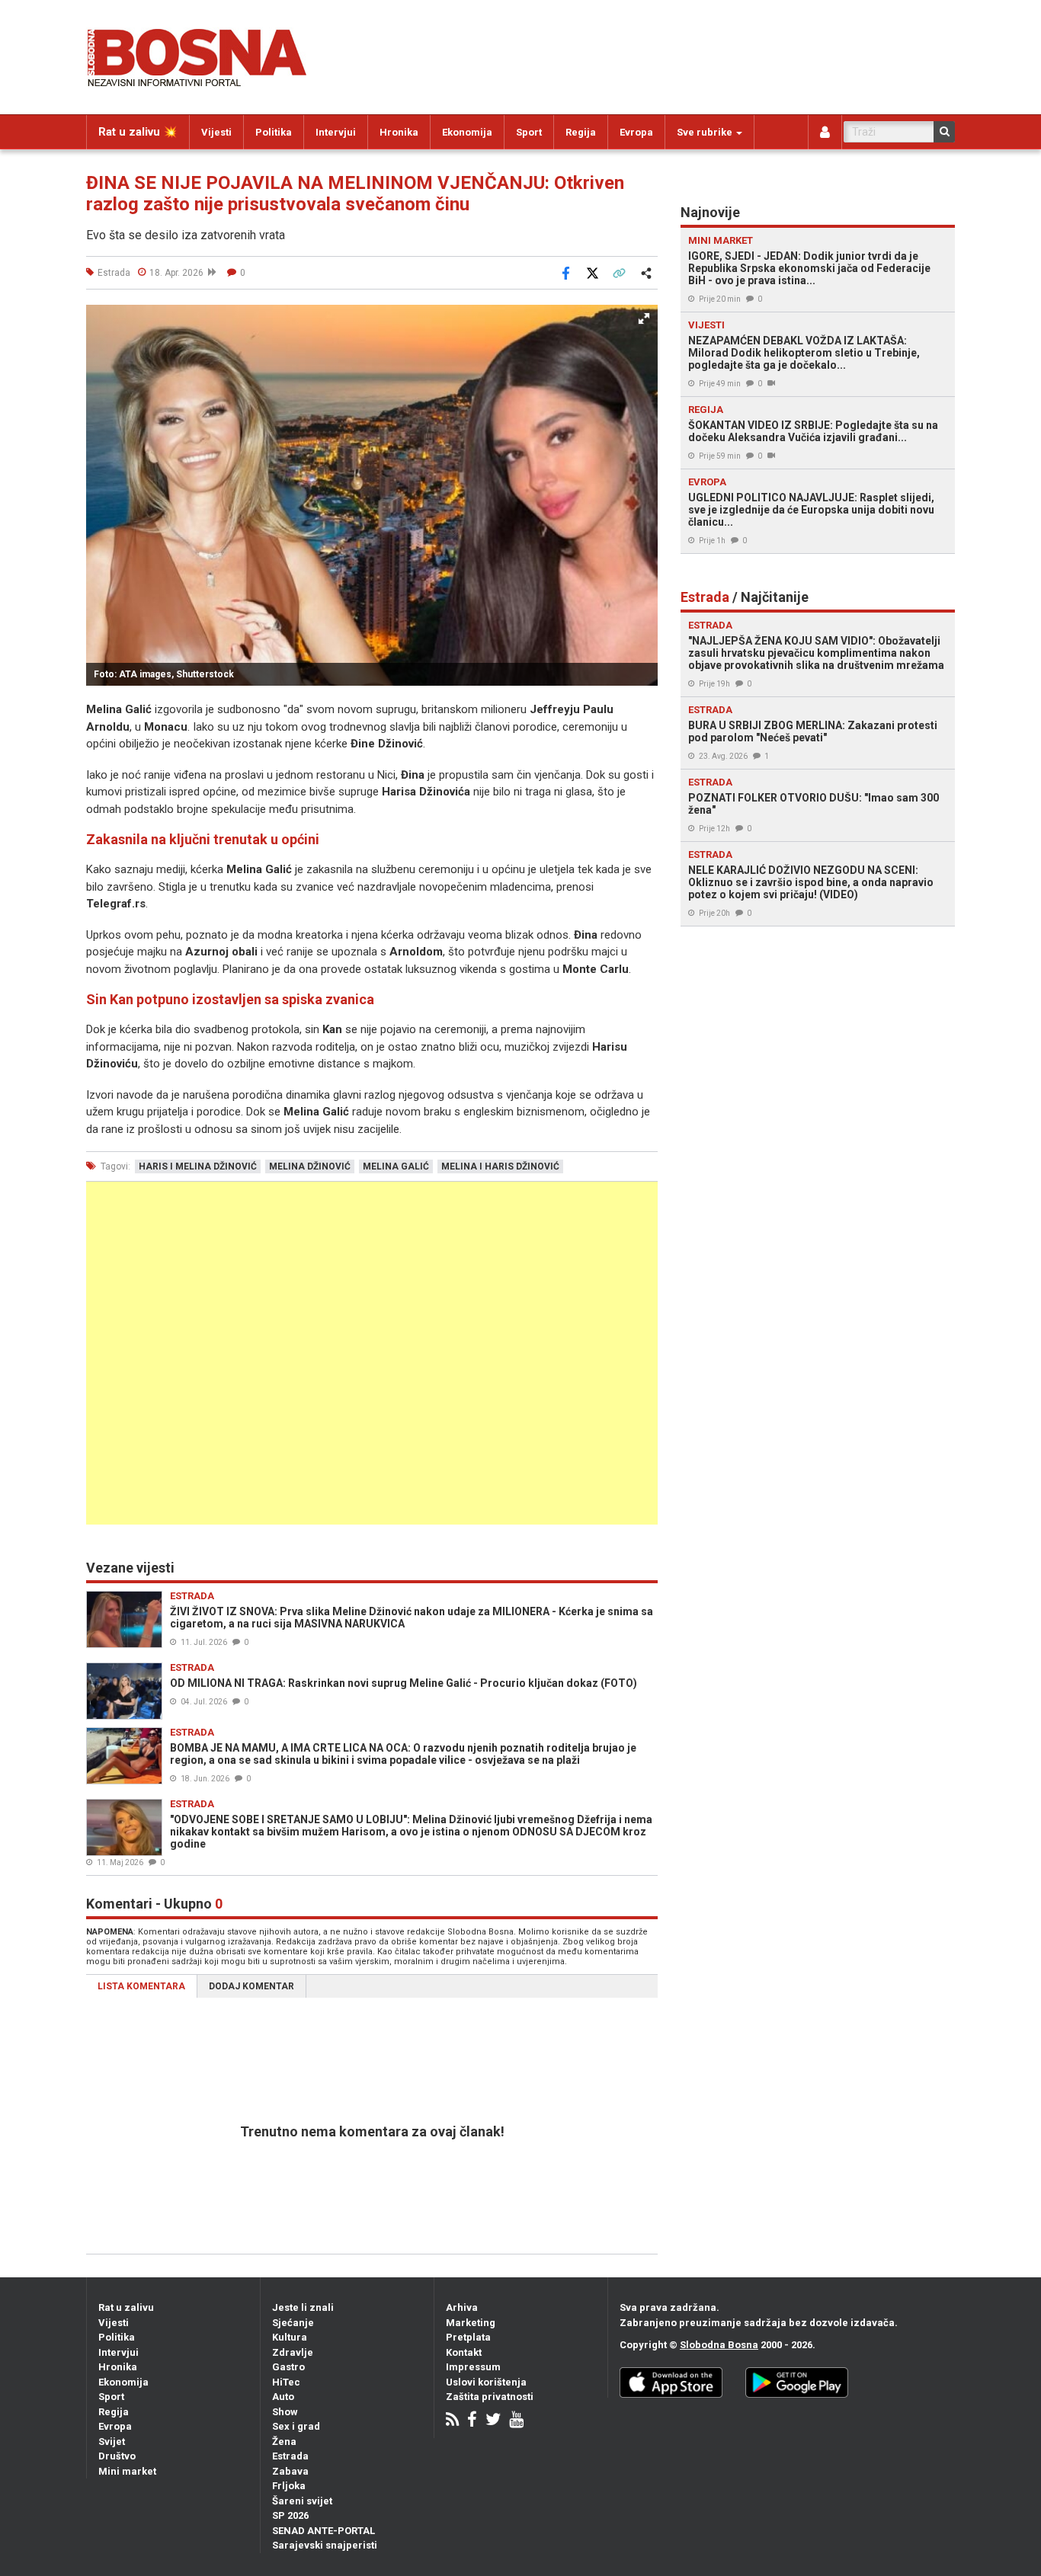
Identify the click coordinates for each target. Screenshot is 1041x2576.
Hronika (399, 132)
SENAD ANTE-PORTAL (324, 2531)
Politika (274, 132)
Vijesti (216, 132)
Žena (284, 2442)
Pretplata (468, 2337)
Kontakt (464, 2352)
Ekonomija (467, 132)
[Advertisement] (372, 1353)
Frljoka (289, 2486)
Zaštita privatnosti (490, 2397)
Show (285, 2412)
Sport (529, 132)
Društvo (117, 2456)
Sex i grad (296, 2426)
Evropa (636, 132)
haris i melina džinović (198, 1166)
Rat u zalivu (126, 2307)
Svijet (112, 2442)
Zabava (290, 2471)
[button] (644, 318)
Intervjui (336, 132)
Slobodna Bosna (719, 2345)
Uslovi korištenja (486, 2382)
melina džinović (310, 1166)
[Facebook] (472, 2421)
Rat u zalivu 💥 (138, 132)
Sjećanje (293, 2323)
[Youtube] (516, 2421)
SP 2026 (290, 2515)
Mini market (127, 2471)
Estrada (290, 2456)
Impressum (473, 2367)
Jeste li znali (303, 2307)
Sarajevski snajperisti (325, 2545)
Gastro (288, 2367)
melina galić (396, 1166)
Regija (581, 132)
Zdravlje (293, 2352)
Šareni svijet (302, 2501)
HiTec (286, 2382)
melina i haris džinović (500, 1166)
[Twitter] (493, 2421)
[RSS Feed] (452, 2421)
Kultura (290, 2337)
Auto (283, 2397)
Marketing (471, 2323)
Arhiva (462, 2307)
